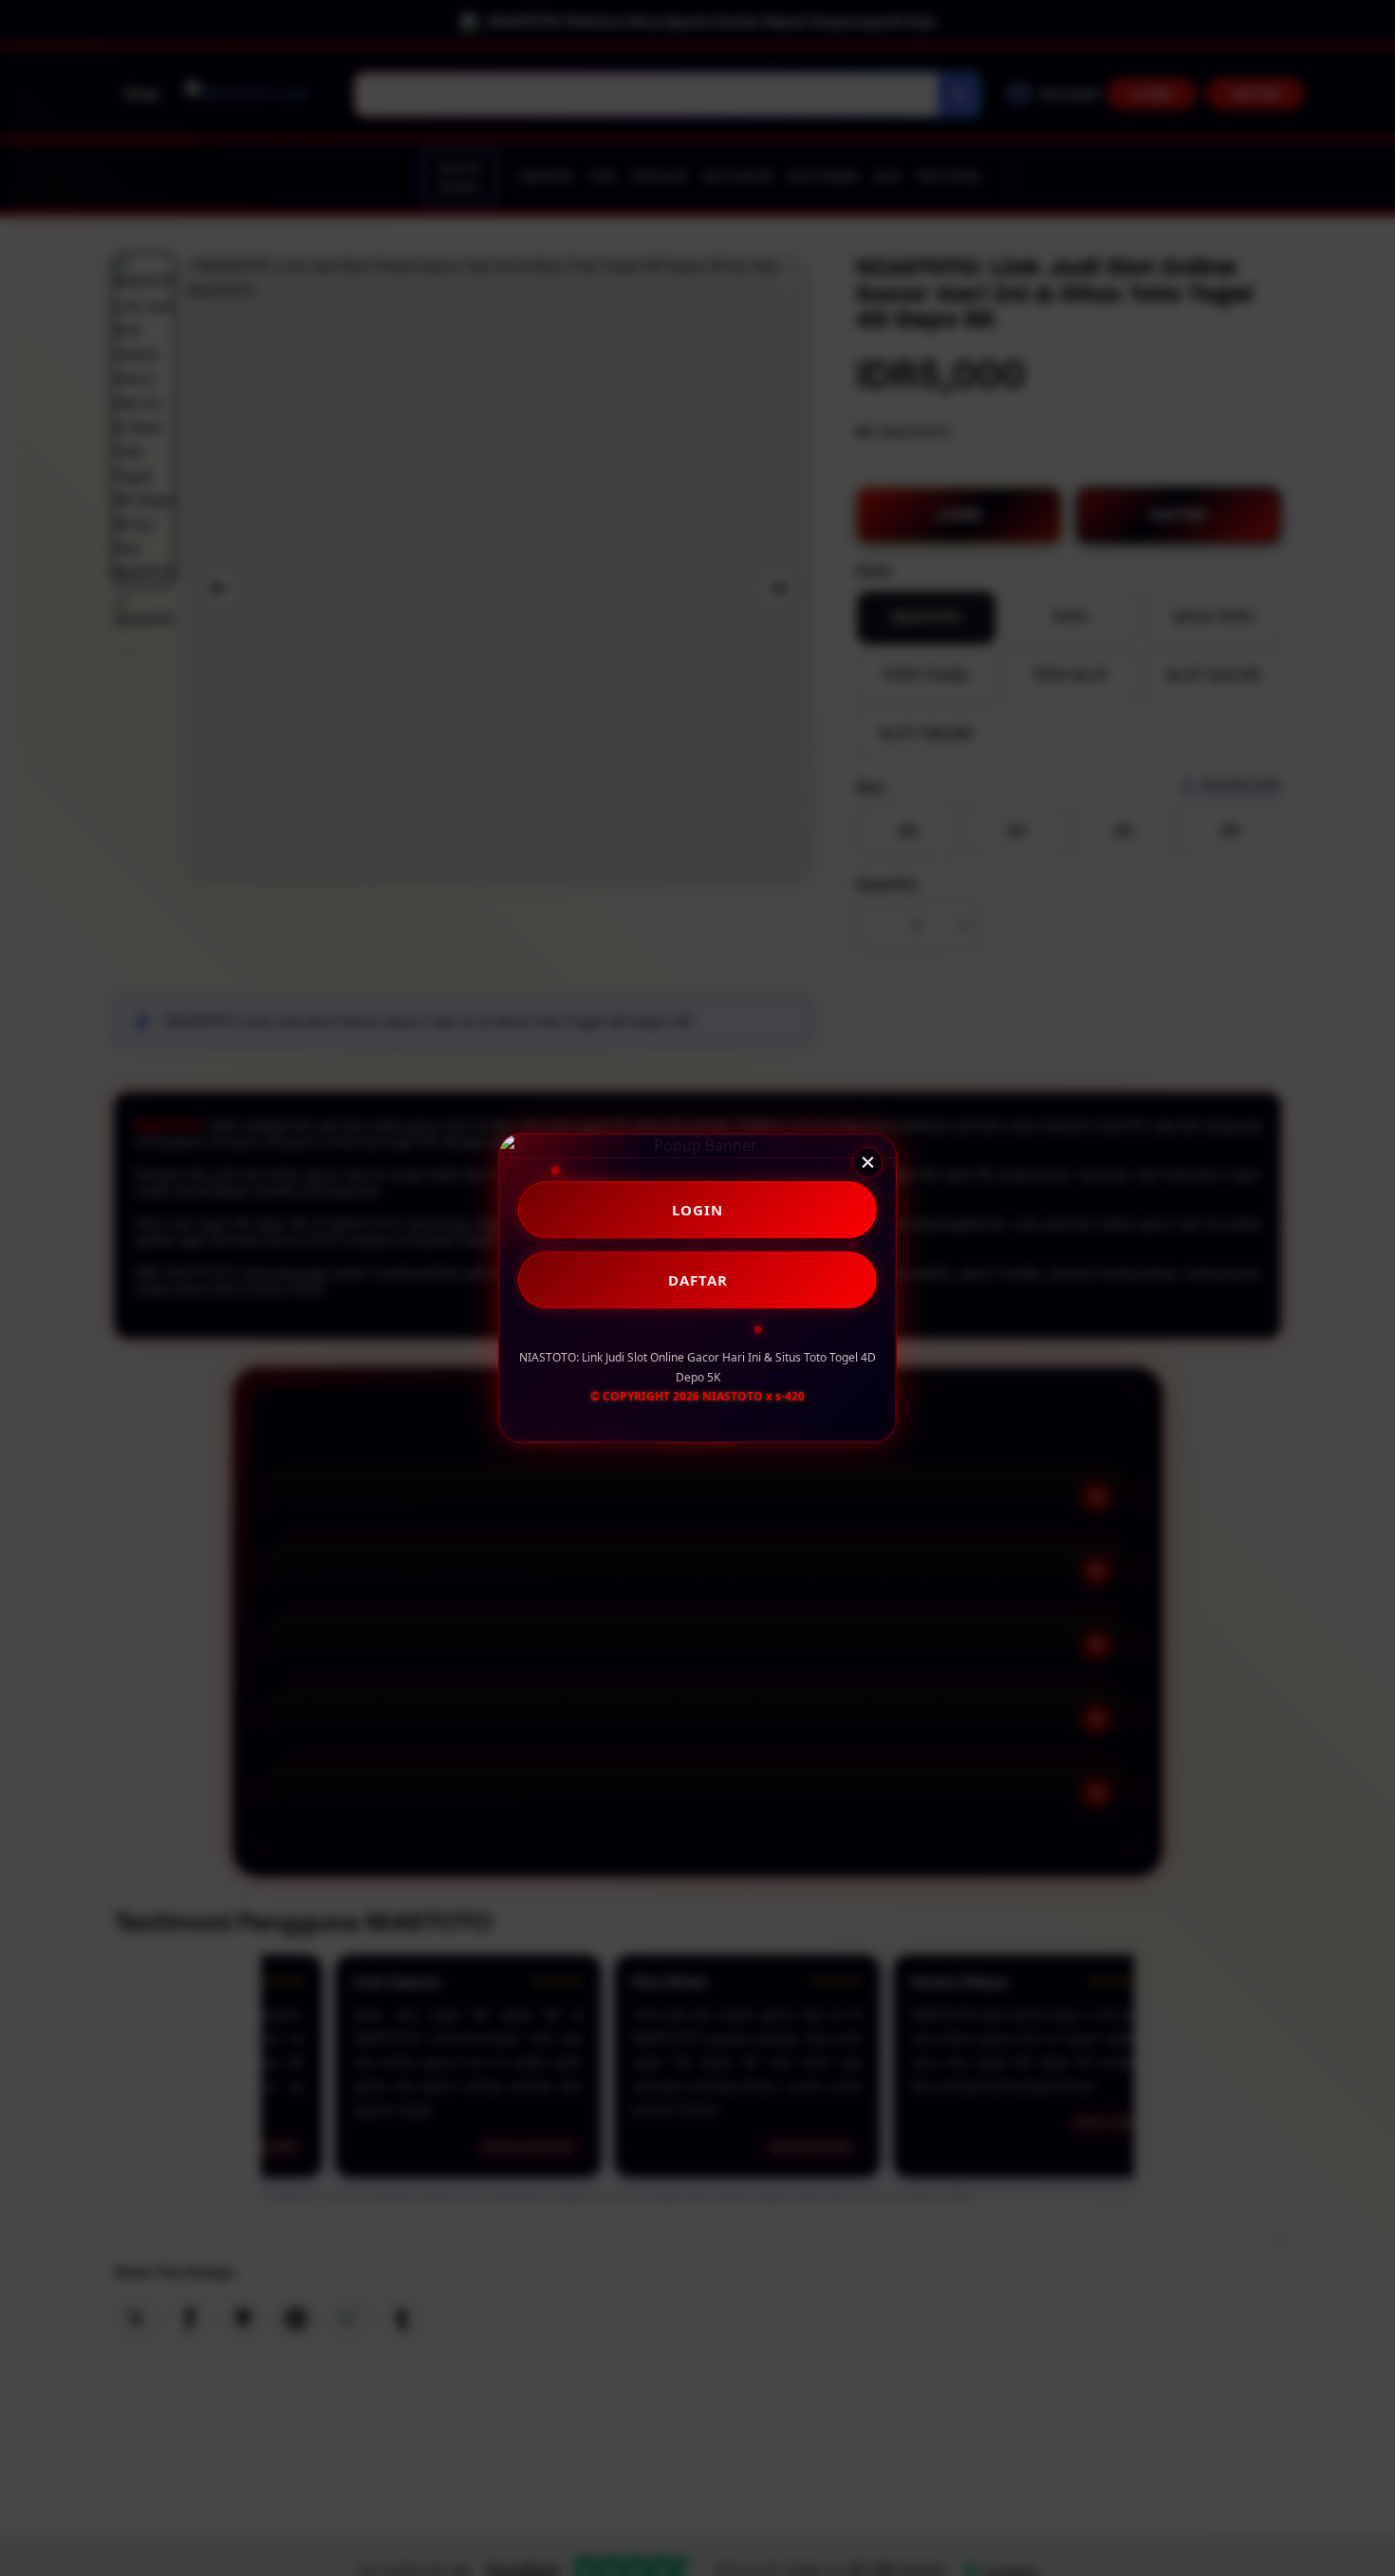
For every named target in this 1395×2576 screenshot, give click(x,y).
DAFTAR (698, 1280)
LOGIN (697, 1210)
